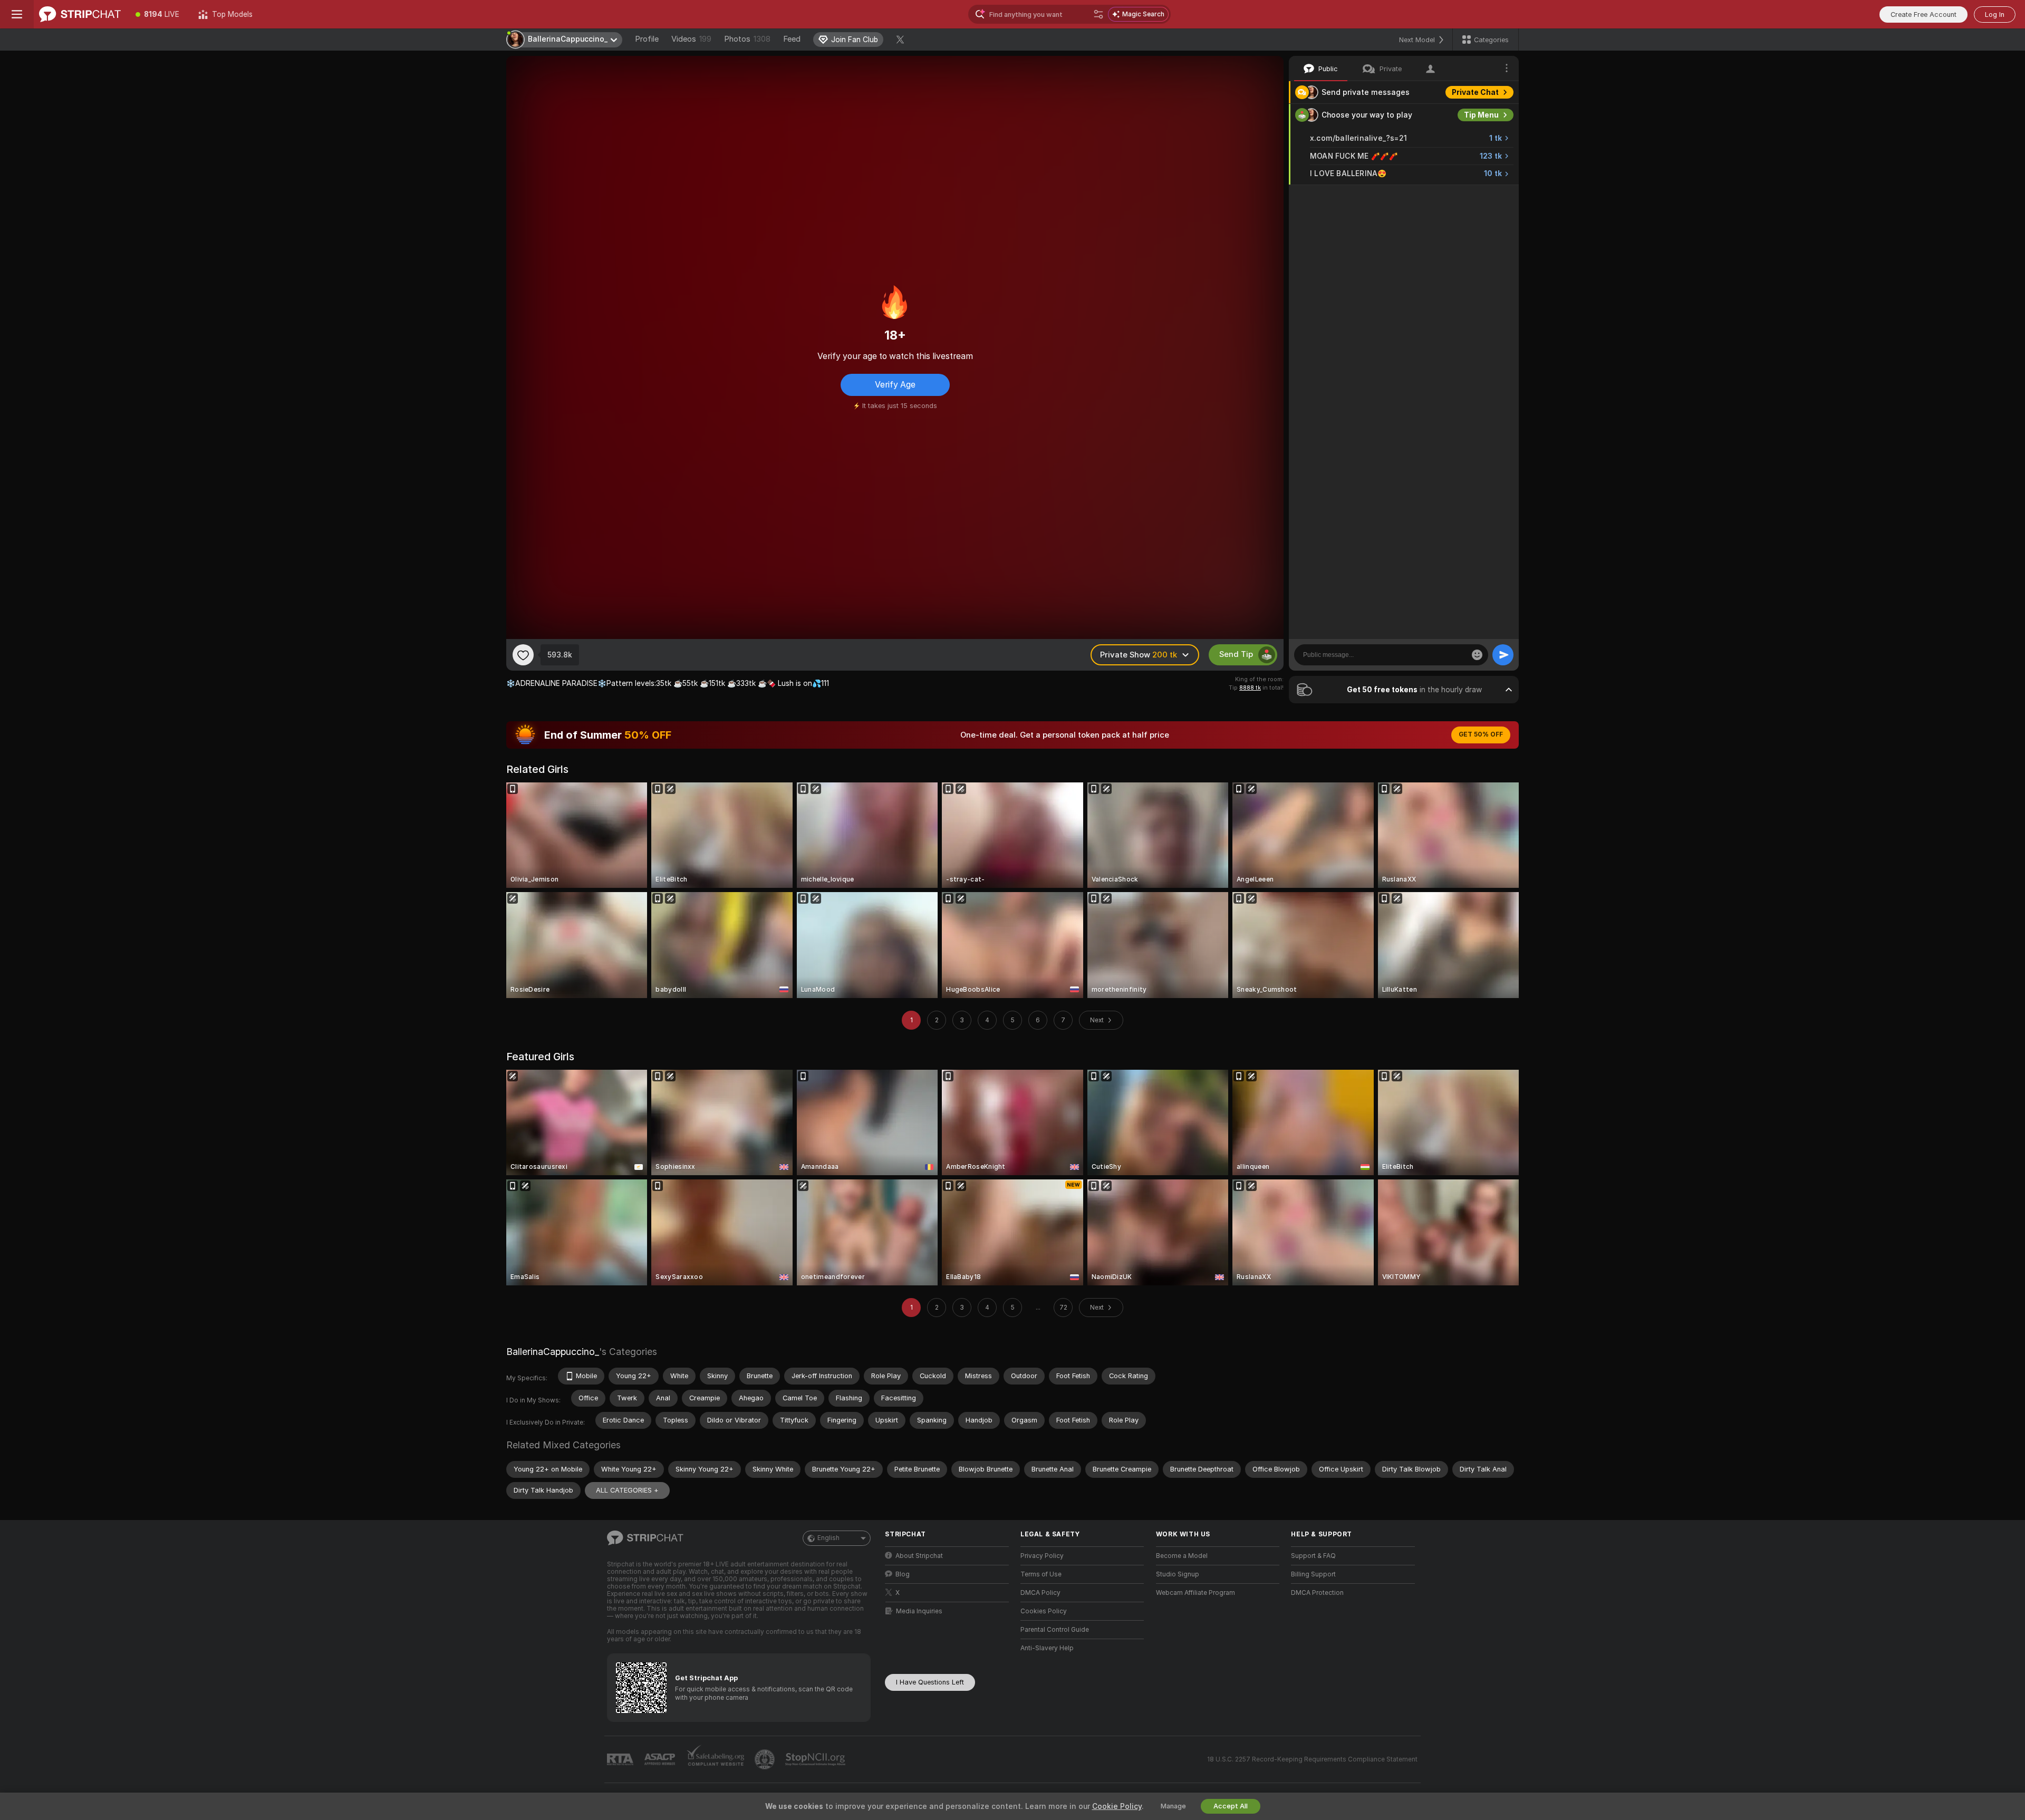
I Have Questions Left (930, 1682)
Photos (747, 39)
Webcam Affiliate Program (1195, 1593)
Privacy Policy (1042, 1556)
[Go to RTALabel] (621, 1760)
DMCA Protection (1317, 1593)
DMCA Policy (1040, 1593)
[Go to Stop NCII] (816, 1759)
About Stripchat (919, 1556)
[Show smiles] (1477, 655)
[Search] (1098, 14)
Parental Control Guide (1055, 1630)
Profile (647, 39)
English (828, 1538)
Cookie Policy (1117, 1806)
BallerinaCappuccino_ (553, 1352)
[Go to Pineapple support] (766, 1759)
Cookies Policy (1044, 1611)
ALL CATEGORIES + (627, 1490)
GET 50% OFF (1481, 734)
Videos (691, 39)
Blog (903, 1574)
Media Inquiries (919, 1611)
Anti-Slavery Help (1047, 1648)
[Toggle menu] (17, 14)
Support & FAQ (1313, 1556)
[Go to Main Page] (80, 14)
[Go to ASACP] (661, 1759)
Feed (792, 39)
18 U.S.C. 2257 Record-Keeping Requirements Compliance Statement (1312, 1759)
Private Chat (1475, 92)
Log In (1995, 14)
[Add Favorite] (523, 655)
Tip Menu (1481, 115)
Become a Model (1182, 1556)
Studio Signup (1178, 1574)
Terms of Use (1041, 1574)
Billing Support (1313, 1574)
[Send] (1503, 655)
